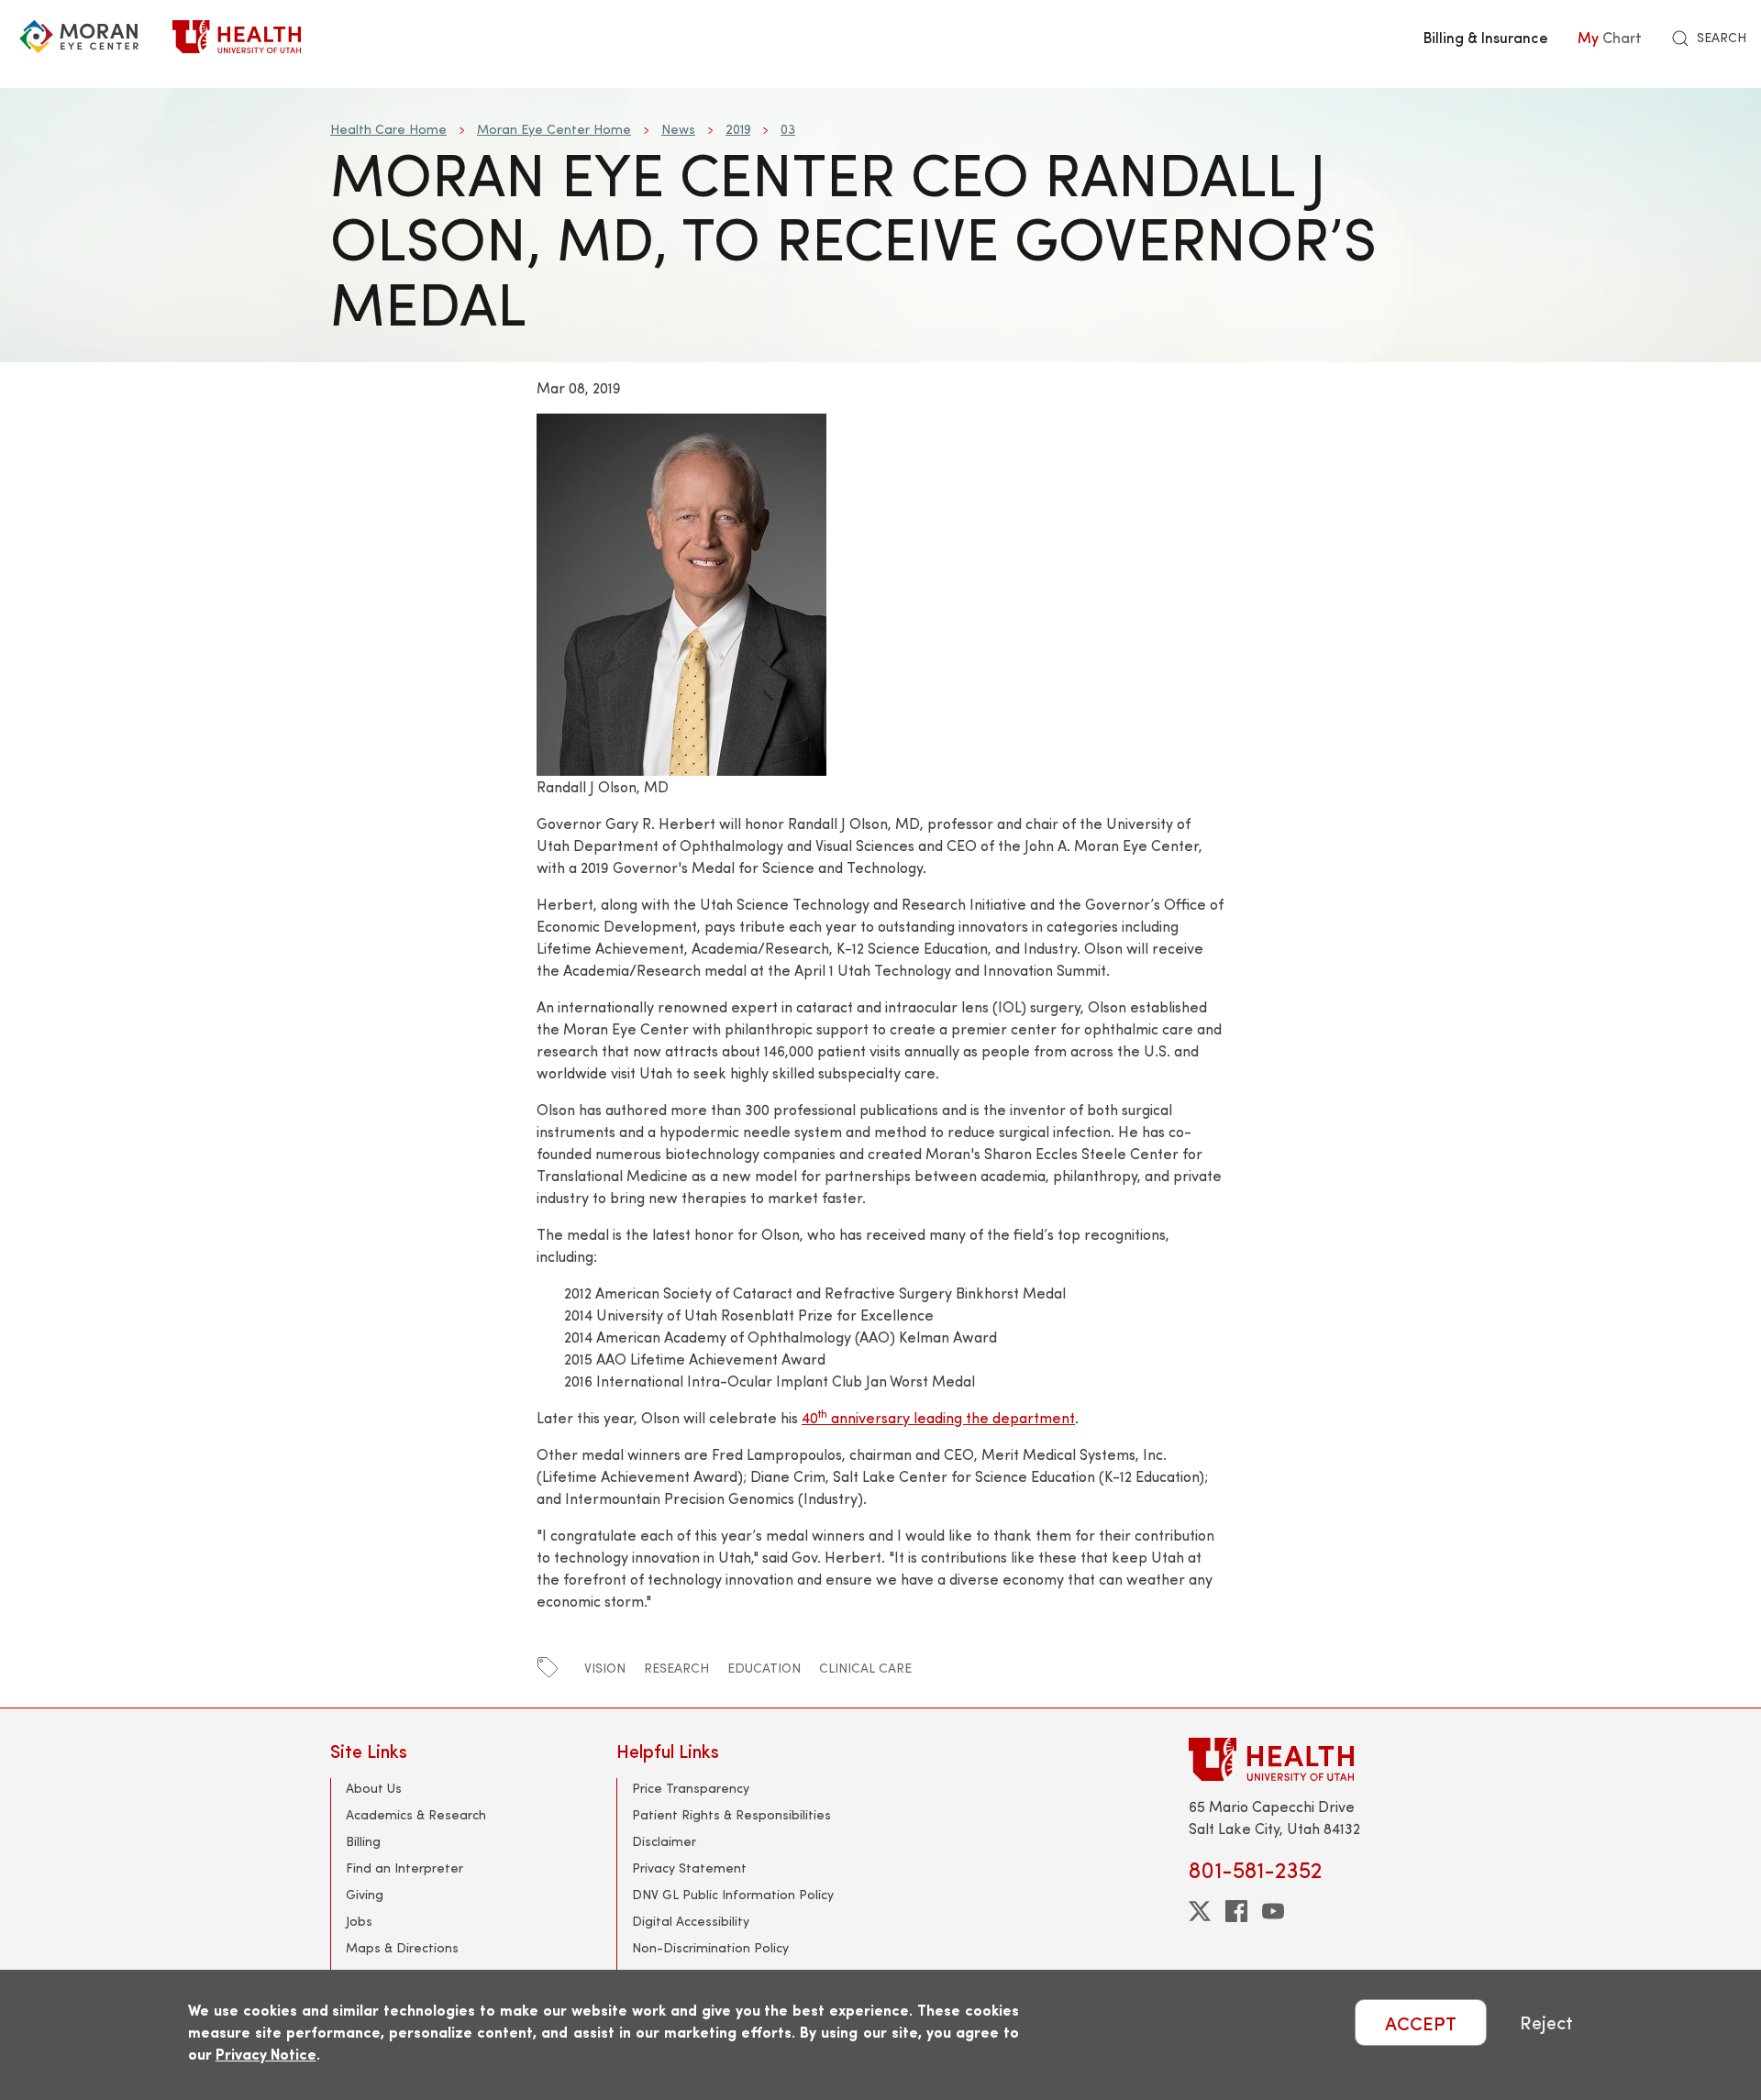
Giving (365, 1894)
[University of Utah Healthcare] (1310, 1759)
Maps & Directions (402, 1947)
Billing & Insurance (1486, 37)
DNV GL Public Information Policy (733, 1894)
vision (605, 1668)
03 (788, 129)
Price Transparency (691, 1788)
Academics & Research (416, 1814)
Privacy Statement (689, 1868)
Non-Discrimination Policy (710, 1947)
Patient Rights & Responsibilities (731, 1814)
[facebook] (1236, 1911)
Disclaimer (664, 1841)
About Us (374, 1788)
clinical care (865, 1668)
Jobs (359, 1921)
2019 (738, 129)
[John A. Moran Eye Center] (79, 37)
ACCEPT (1421, 2023)
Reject (1546, 2023)
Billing (363, 1841)
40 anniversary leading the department (938, 1417)
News (678, 129)
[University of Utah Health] (237, 37)
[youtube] (1273, 1911)
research (676, 1668)
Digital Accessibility (691, 1921)
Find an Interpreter (404, 1868)
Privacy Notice (266, 2054)
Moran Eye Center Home (554, 129)
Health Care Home (388, 129)
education (764, 1668)
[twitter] (1200, 1911)
